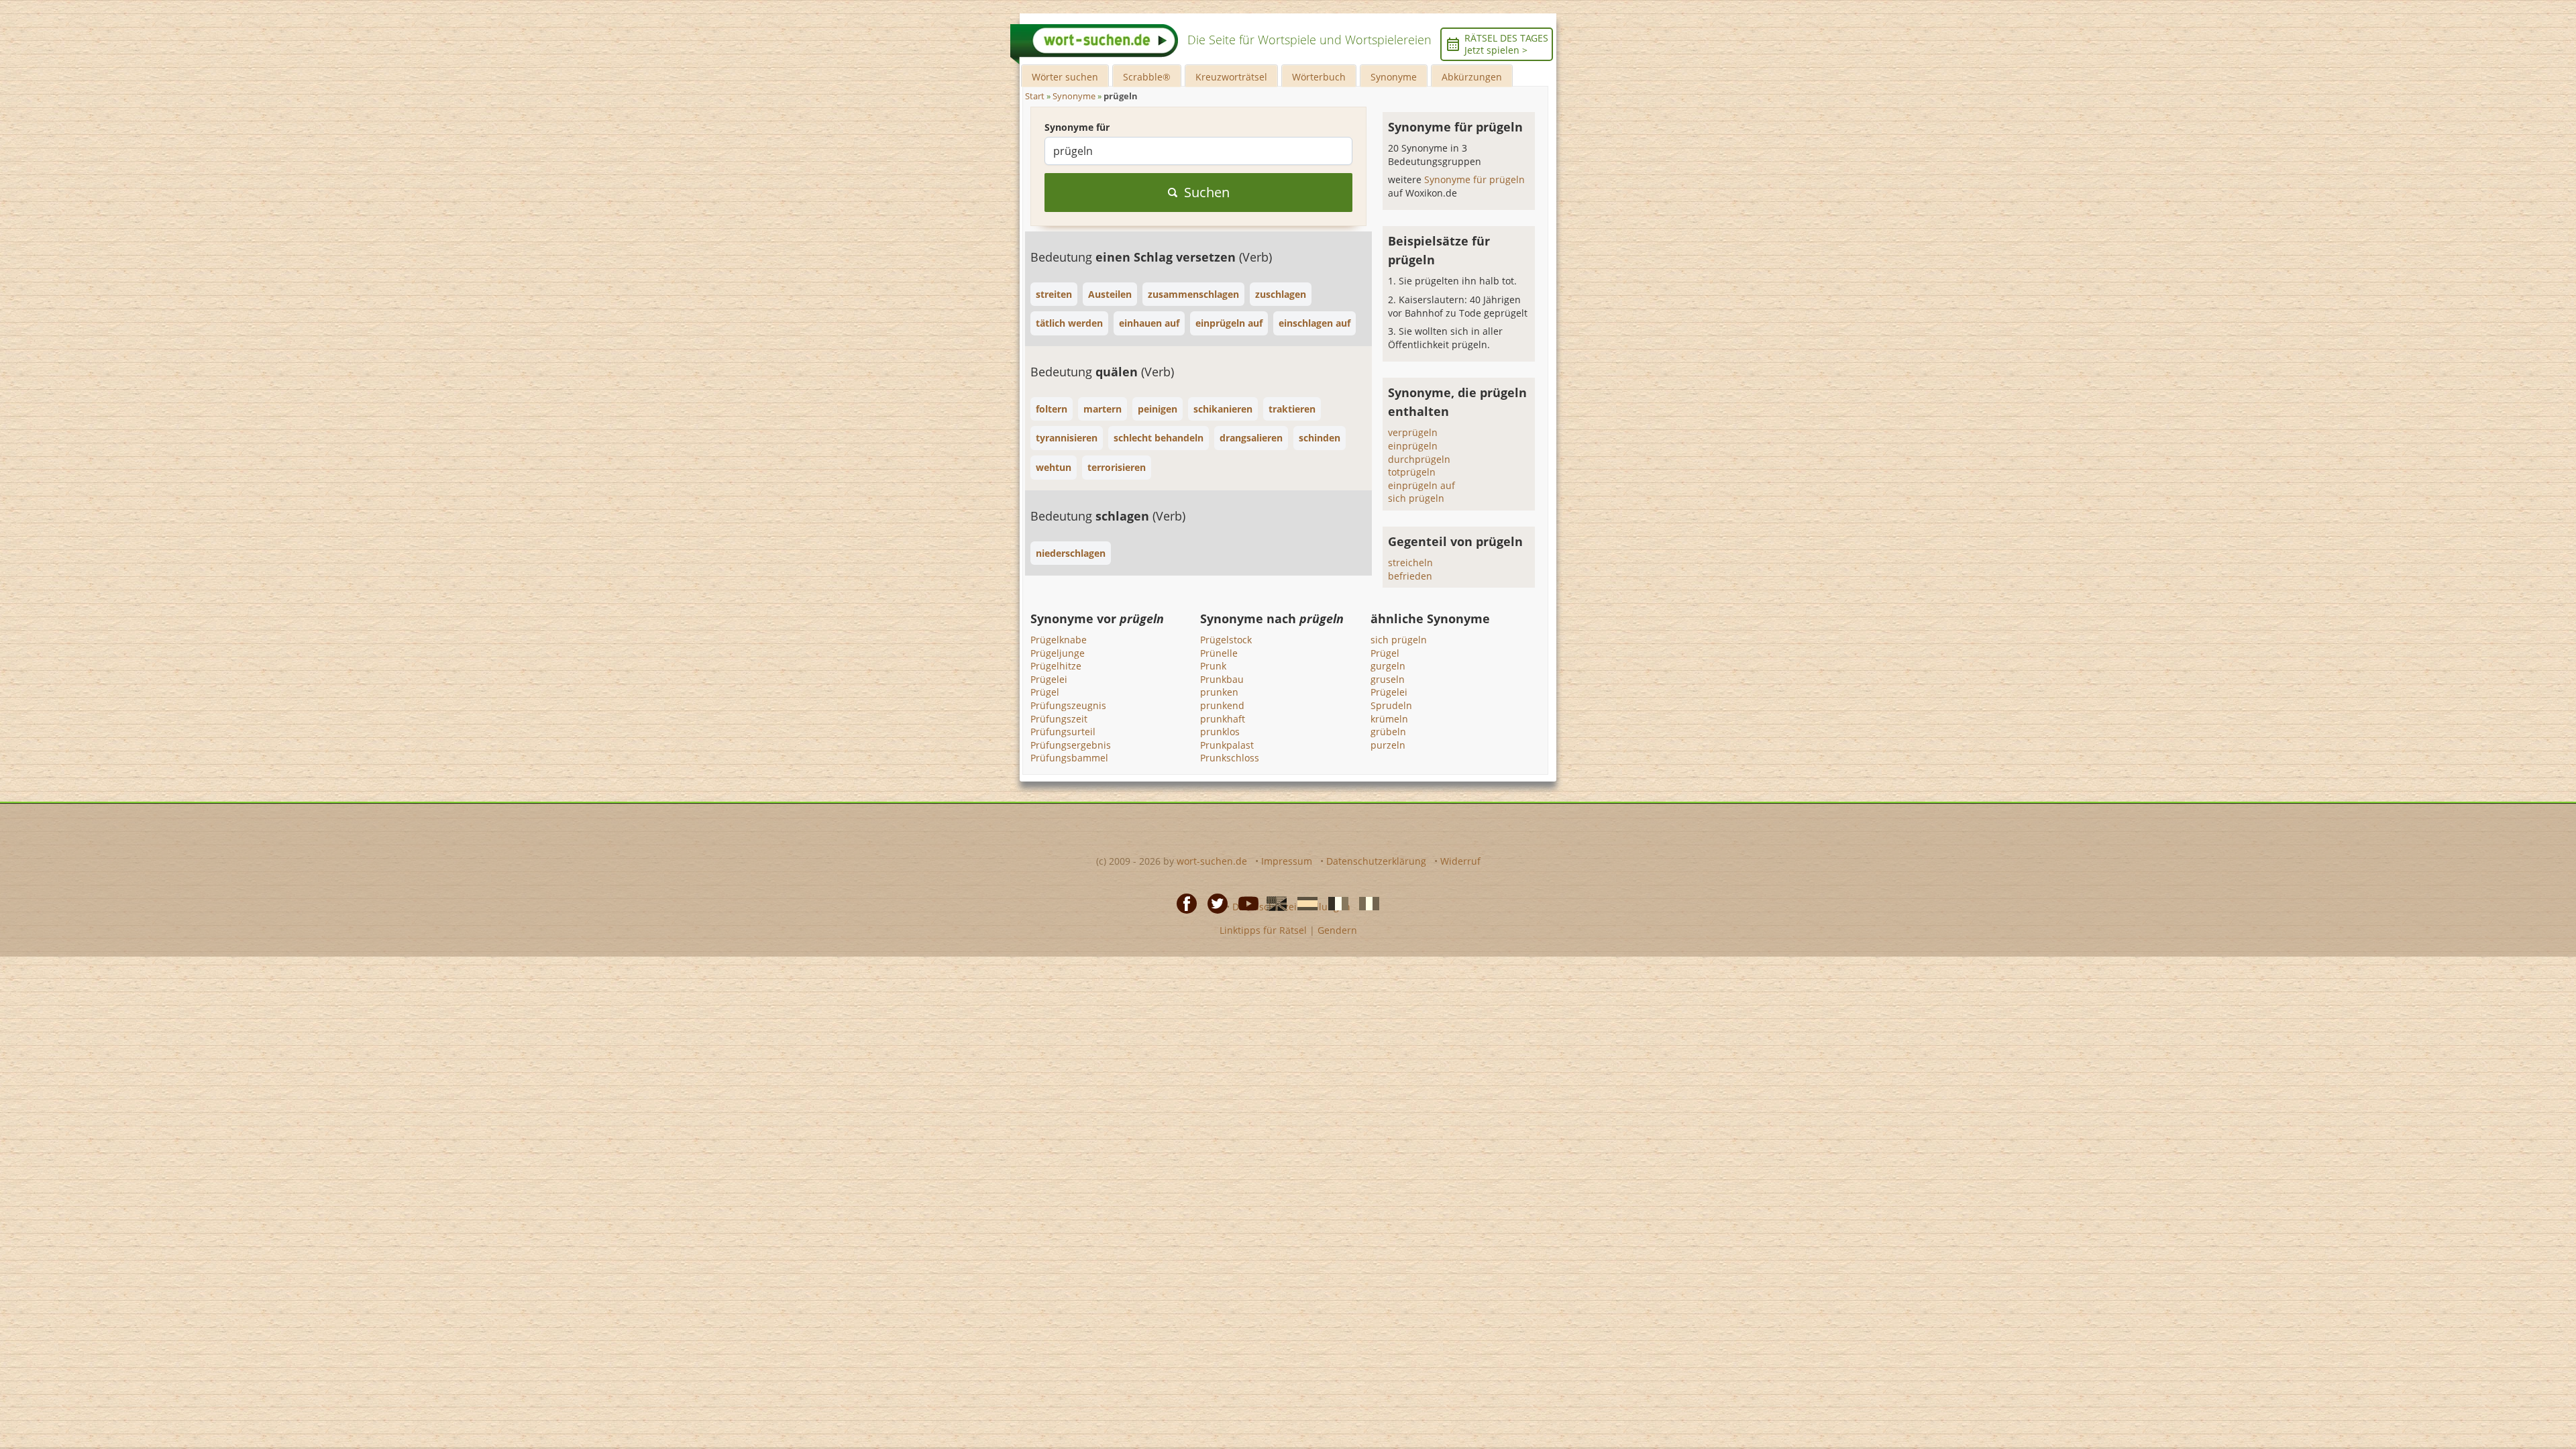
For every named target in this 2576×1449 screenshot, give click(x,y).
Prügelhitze (1056, 666)
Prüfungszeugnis (1068, 705)
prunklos (1220, 732)
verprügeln (1413, 432)
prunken (1219, 692)
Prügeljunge (1058, 653)
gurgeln (1388, 666)
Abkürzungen (1472, 77)
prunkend (1222, 705)
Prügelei (1049, 679)
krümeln (1389, 719)
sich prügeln (1416, 498)
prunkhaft (1223, 719)
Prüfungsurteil (1063, 732)
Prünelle (1219, 653)
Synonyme (1394, 77)
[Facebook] (1183, 903)
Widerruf (1460, 861)
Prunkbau (1222, 679)
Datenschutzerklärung (1376, 861)
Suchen (1207, 192)
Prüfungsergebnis (1071, 745)
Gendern (1337, 930)
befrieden (1410, 576)
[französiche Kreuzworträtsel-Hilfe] (1334, 903)
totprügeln (1412, 472)
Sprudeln (1391, 705)
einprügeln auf (1421, 485)
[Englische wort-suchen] (1273, 903)
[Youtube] (1244, 903)
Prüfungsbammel (1069, 758)
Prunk (1213, 666)
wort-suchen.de (1212, 861)
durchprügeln (1419, 459)
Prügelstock (1226, 640)
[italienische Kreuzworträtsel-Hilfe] (1365, 903)
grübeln (1388, 732)
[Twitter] (1214, 903)
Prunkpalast (1227, 745)
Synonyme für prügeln (1474, 179)
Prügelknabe (1059, 640)
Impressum (1287, 861)
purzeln (1388, 745)
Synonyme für (1077, 127)
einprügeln (1413, 446)
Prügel (1045, 692)
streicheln (1410, 562)
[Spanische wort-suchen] (1303, 903)
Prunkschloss (1230, 758)
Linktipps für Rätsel (1263, 930)
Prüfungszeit (1059, 719)
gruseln (1388, 679)
